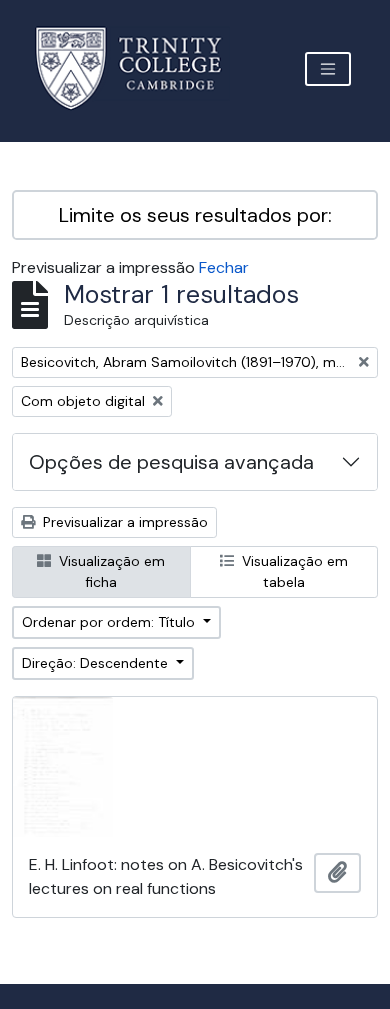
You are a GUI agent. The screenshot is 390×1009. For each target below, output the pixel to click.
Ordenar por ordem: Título (110, 622)
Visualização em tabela (293, 571)
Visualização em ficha (110, 571)
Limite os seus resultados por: (195, 215)
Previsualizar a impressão (123, 522)
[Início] (140, 68)
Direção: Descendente (97, 663)
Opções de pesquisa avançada (171, 462)
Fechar (224, 267)
